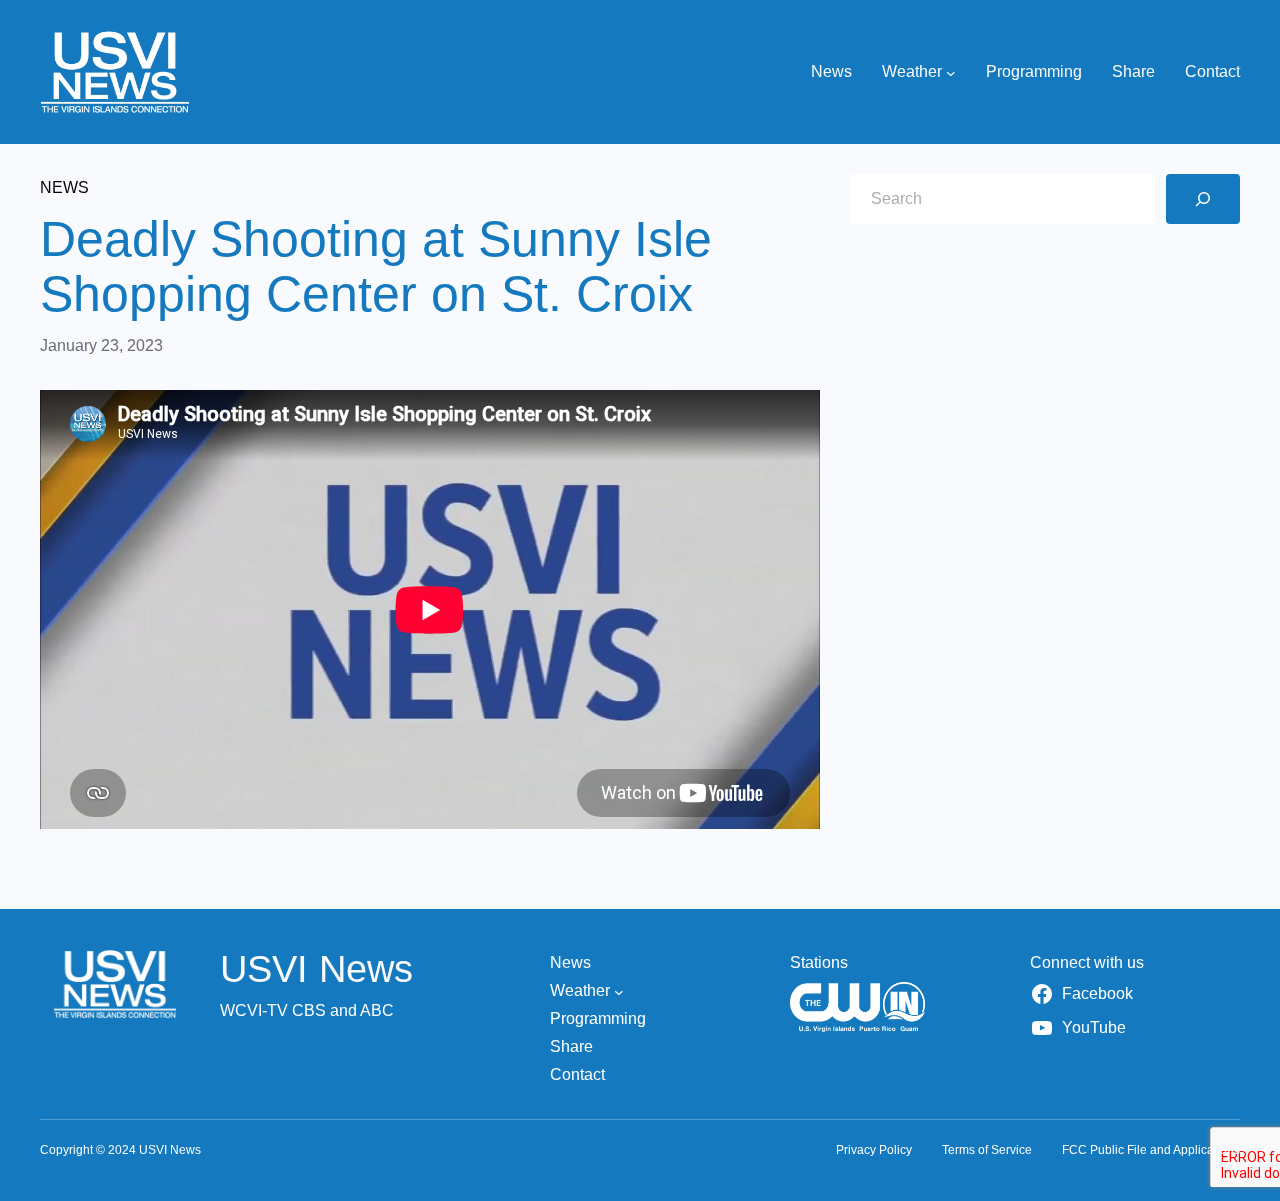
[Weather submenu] (951, 72)
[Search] (1203, 199)
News (64, 187)
